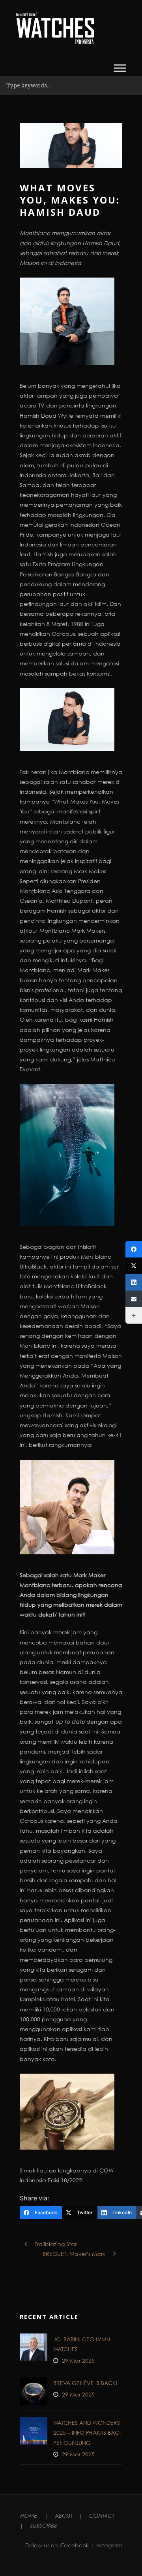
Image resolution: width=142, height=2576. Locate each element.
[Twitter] (134, 1266)
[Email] (134, 1299)
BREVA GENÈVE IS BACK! (85, 2383)
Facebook (75, 2545)
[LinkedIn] (134, 1282)
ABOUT (64, 2516)
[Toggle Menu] (120, 68)
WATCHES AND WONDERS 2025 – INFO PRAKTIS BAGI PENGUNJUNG (87, 2432)
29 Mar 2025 (78, 2360)
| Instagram (106, 2545)
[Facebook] (134, 1249)
